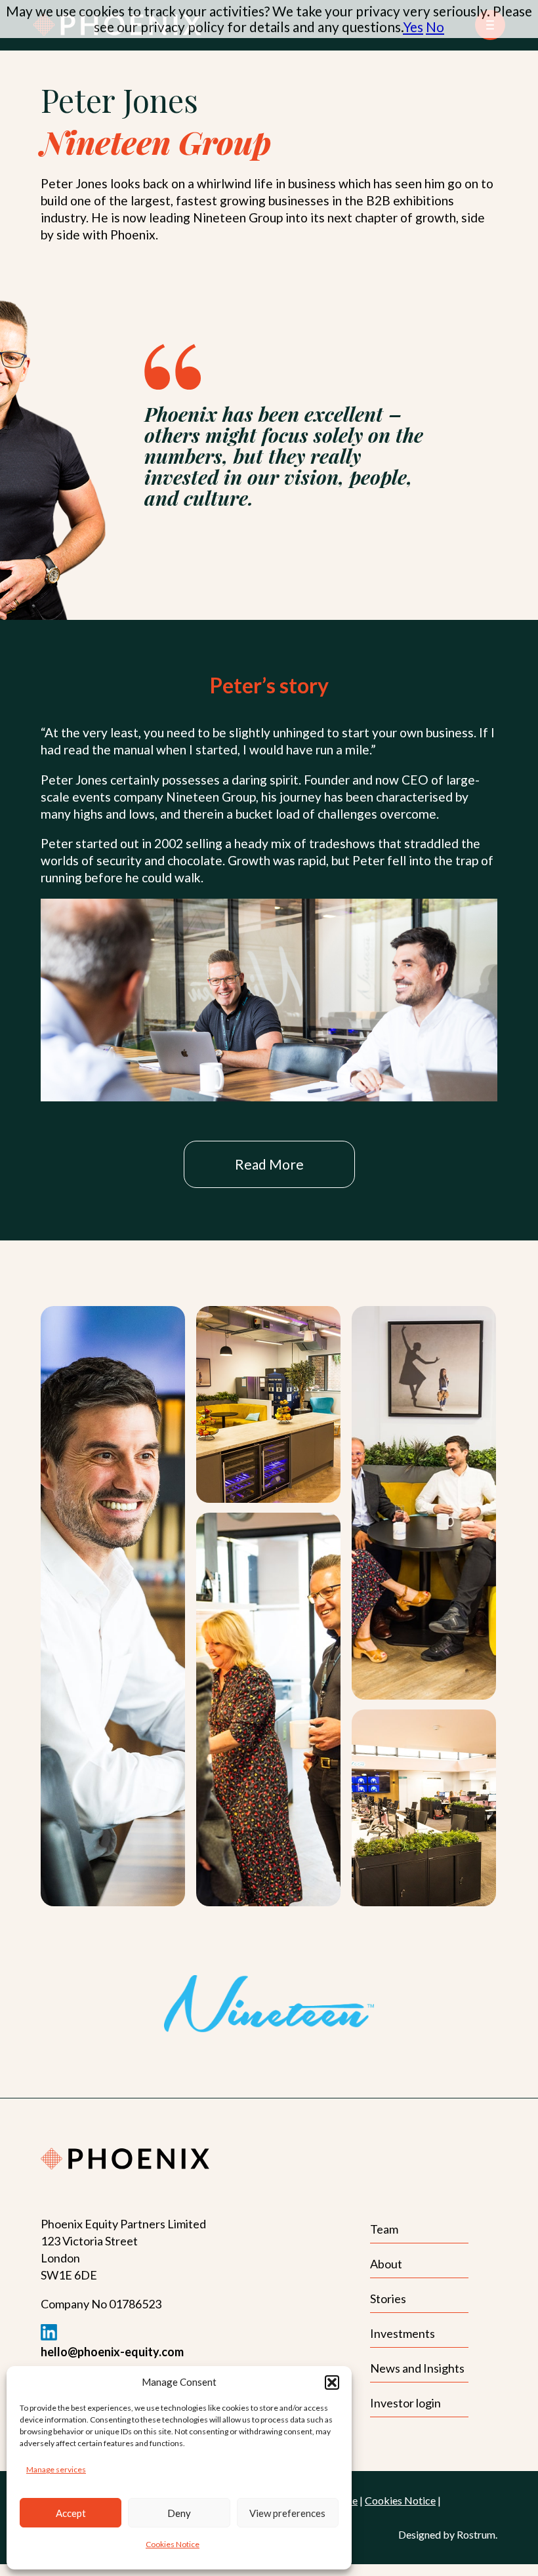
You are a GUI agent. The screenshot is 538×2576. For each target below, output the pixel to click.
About (386, 2264)
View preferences (287, 2513)
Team (384, 2229)
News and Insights (417, 2368)
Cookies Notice (173, 2544)
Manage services (56, 2469)
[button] (332, 2382)
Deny (179, 2513)
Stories (388, 2299)
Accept (71, 2513)
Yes (413, 27)
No (435, 27)
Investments (403, 2333)
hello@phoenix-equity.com (112, 2352)
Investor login (405, 2403)
